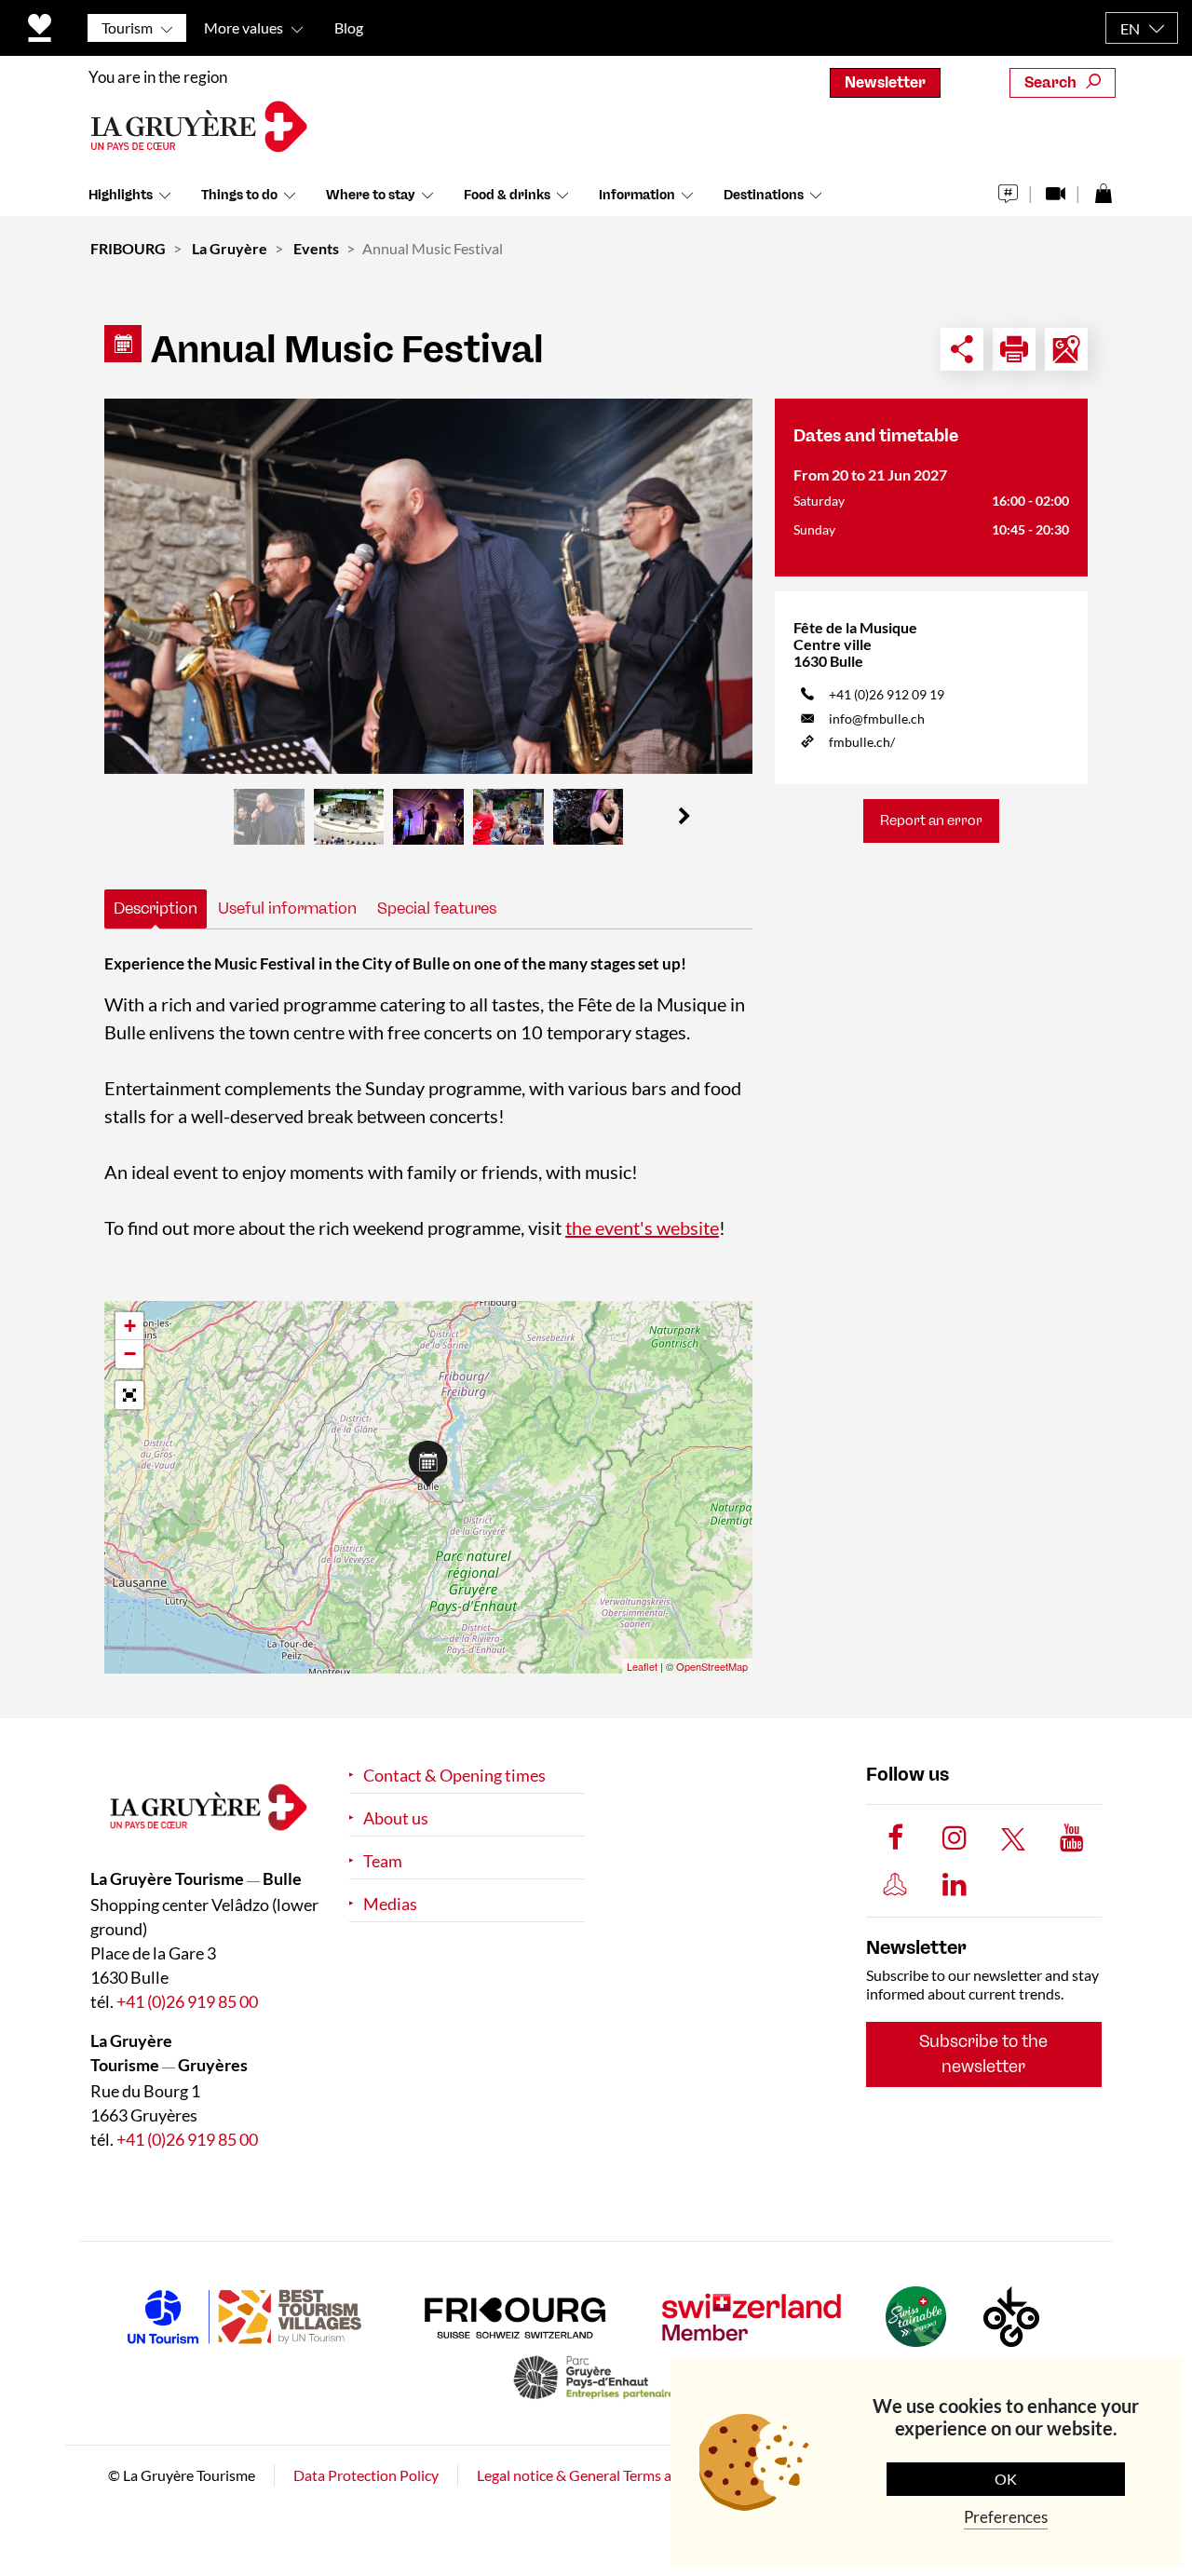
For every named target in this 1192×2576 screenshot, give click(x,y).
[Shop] (1103, 189)
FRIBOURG (128, 248)
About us (396, 1818)
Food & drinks (507, 195)
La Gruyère (230, 248)
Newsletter (885, 82)
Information (637, 195)
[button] (684, 817)
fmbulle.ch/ (862, 742)
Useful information (287, 908)
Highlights (121, 195)
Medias (390, 1904)
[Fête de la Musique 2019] (428, 586)
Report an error (931, 820)
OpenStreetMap (712, 1666)
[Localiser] (1066, 349)
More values (244, 27)
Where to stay (371, 195)
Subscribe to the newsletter (983, 2054)
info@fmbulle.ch (877, 719)
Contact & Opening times (454, 1776)
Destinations (764, 195)
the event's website (642, 1227)
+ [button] (130, 1326)
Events (316, 248)
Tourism (127, 27)
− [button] (130, 1354)
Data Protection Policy (366, 2475)
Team (383, 1861)
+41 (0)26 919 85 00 (187, 2001)
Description (156, 908)
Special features (437, 908)
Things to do (239, 195)
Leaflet (642, 1666)
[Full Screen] (129, 1395)
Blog (349, 27)
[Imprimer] (1014, 349)
